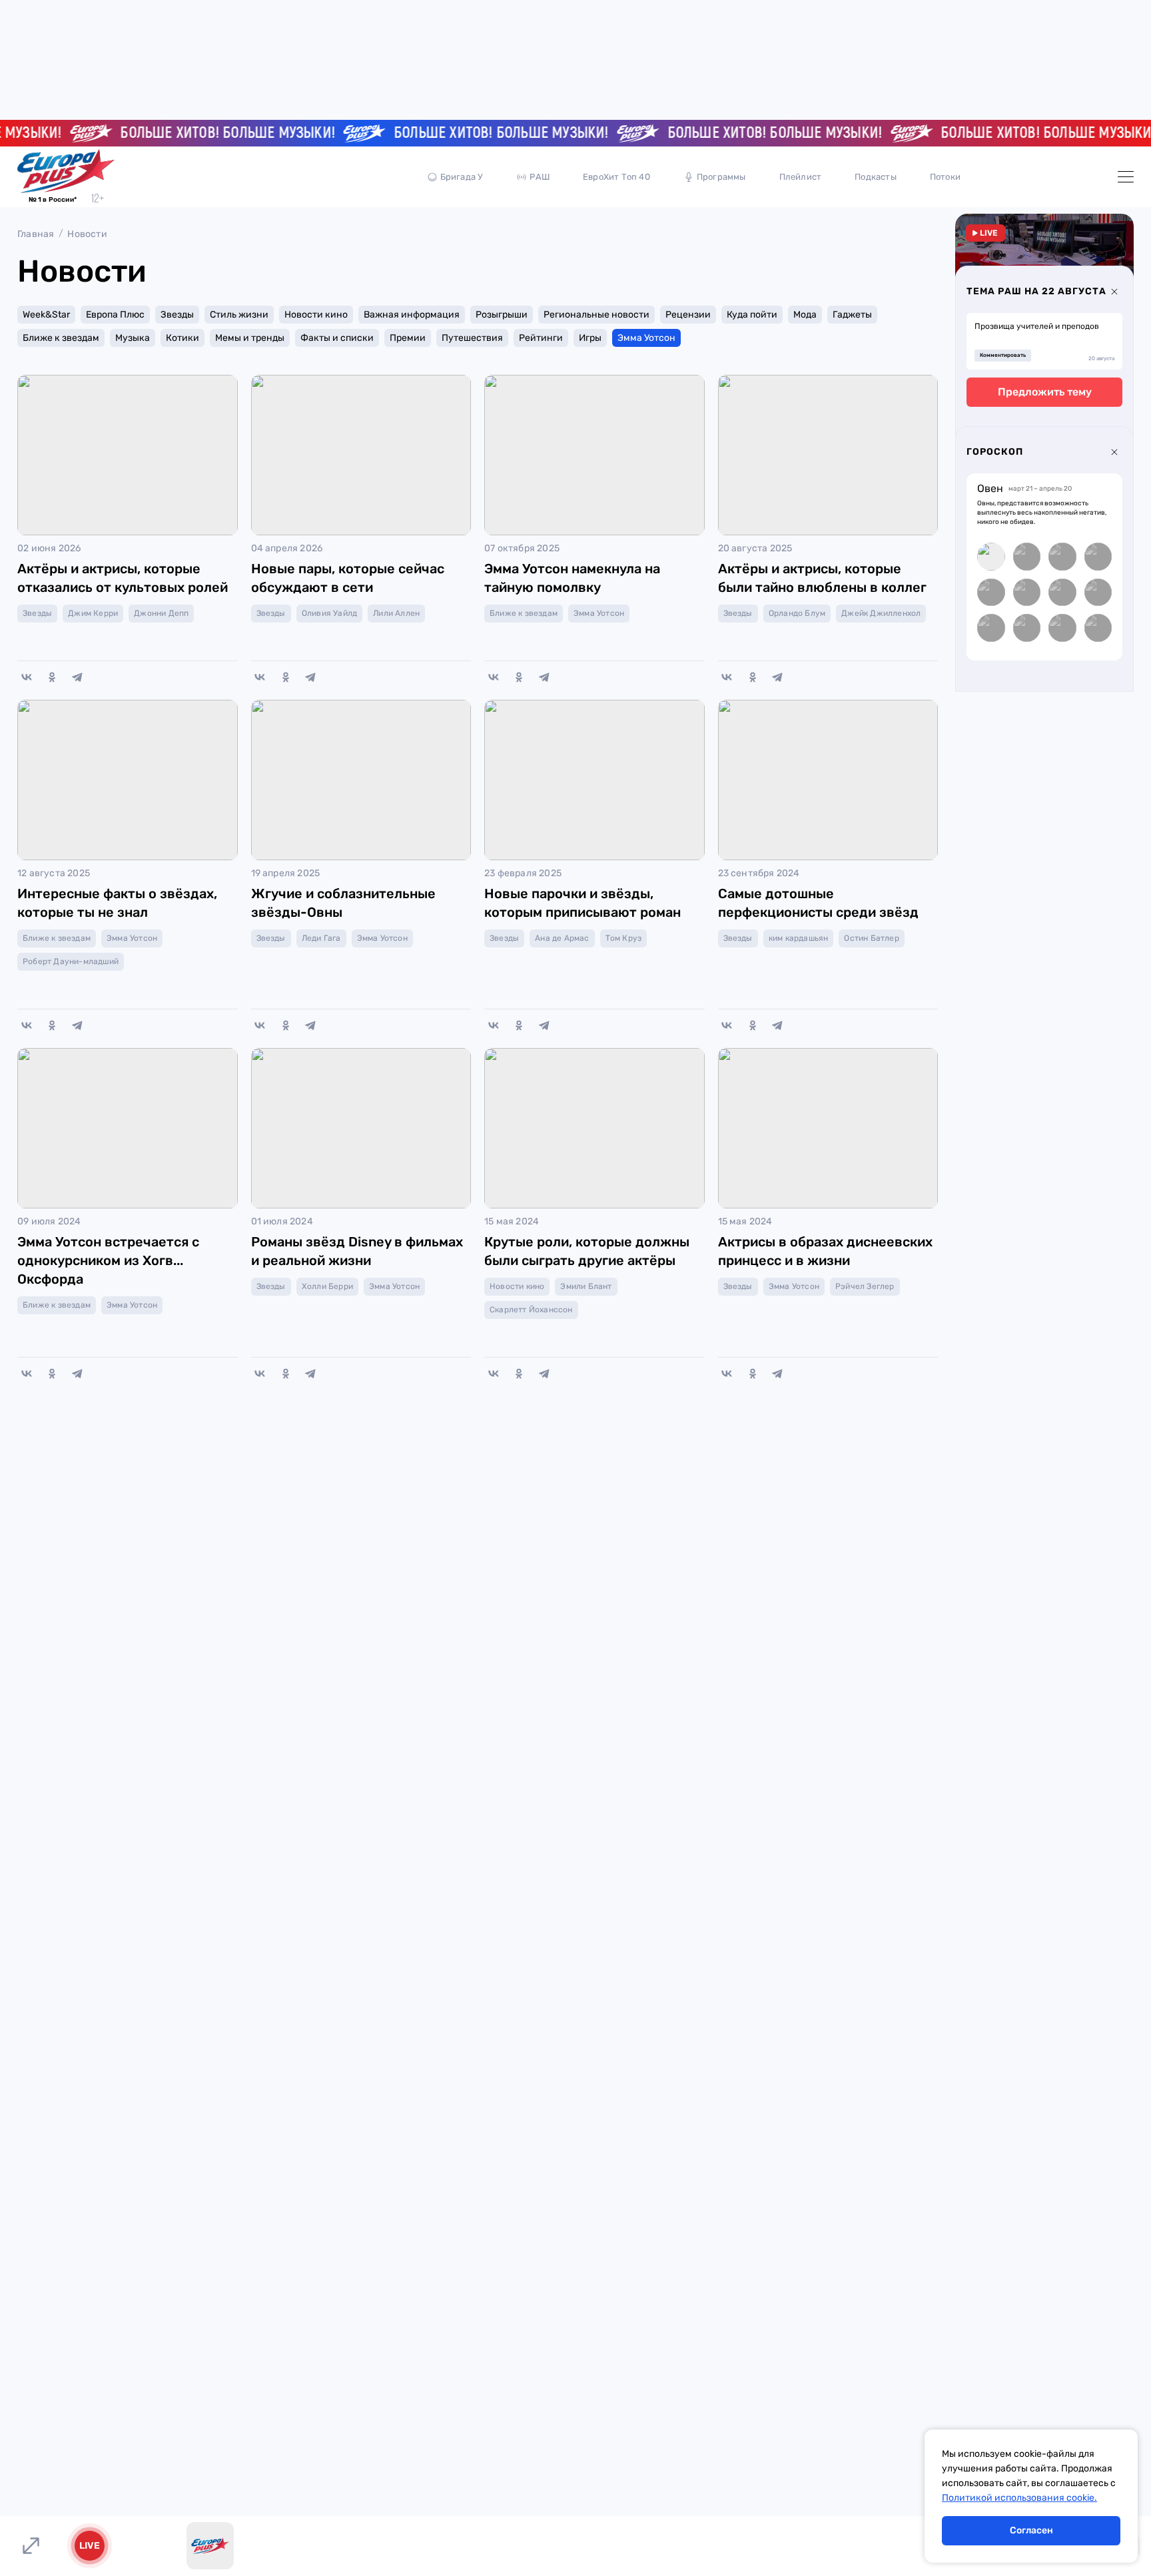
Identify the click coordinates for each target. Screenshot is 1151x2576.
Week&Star (46, 315)
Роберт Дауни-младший (71, 961)
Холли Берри (327, 1286)
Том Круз (624, 938)
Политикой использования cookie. (1019, 2498)
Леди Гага (321, 938)
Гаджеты (852, 315)
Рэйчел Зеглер (865, 1286)
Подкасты (876, 177)
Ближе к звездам (61, 338)
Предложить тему (1045, 392)
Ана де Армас (562, 938)
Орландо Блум (797, 613)
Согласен (1031, 2530)
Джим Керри (93, 613)
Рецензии (688, 315)
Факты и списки (337, 338)
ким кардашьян (799, 938)
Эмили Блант (586, 1286)
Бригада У (462, 177)
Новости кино (316, 315)
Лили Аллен (396, 613)
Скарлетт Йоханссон (531, 1310)
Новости (87, 234)
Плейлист (801, 177)
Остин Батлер (871, 938)
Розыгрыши (502, 315)
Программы (721, 177)
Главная (36, 234)
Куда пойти (752, 315)
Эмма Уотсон (646, 338)
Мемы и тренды (250, 338)
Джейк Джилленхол (881, 613)
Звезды (177, 315)
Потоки (945, 177)
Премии (408, 338)
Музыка (133, 338)
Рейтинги (541, 338)
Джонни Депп (161, 613)
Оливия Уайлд (329, 613)
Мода (805, 315)
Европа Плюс (115, 315)
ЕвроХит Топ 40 (616, 177)
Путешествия (472, 338)
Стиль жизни (239, 315)
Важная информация (412, 315)
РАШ (540, 177)
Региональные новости (596, 315)
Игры (590, 338)
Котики (183, 338)
